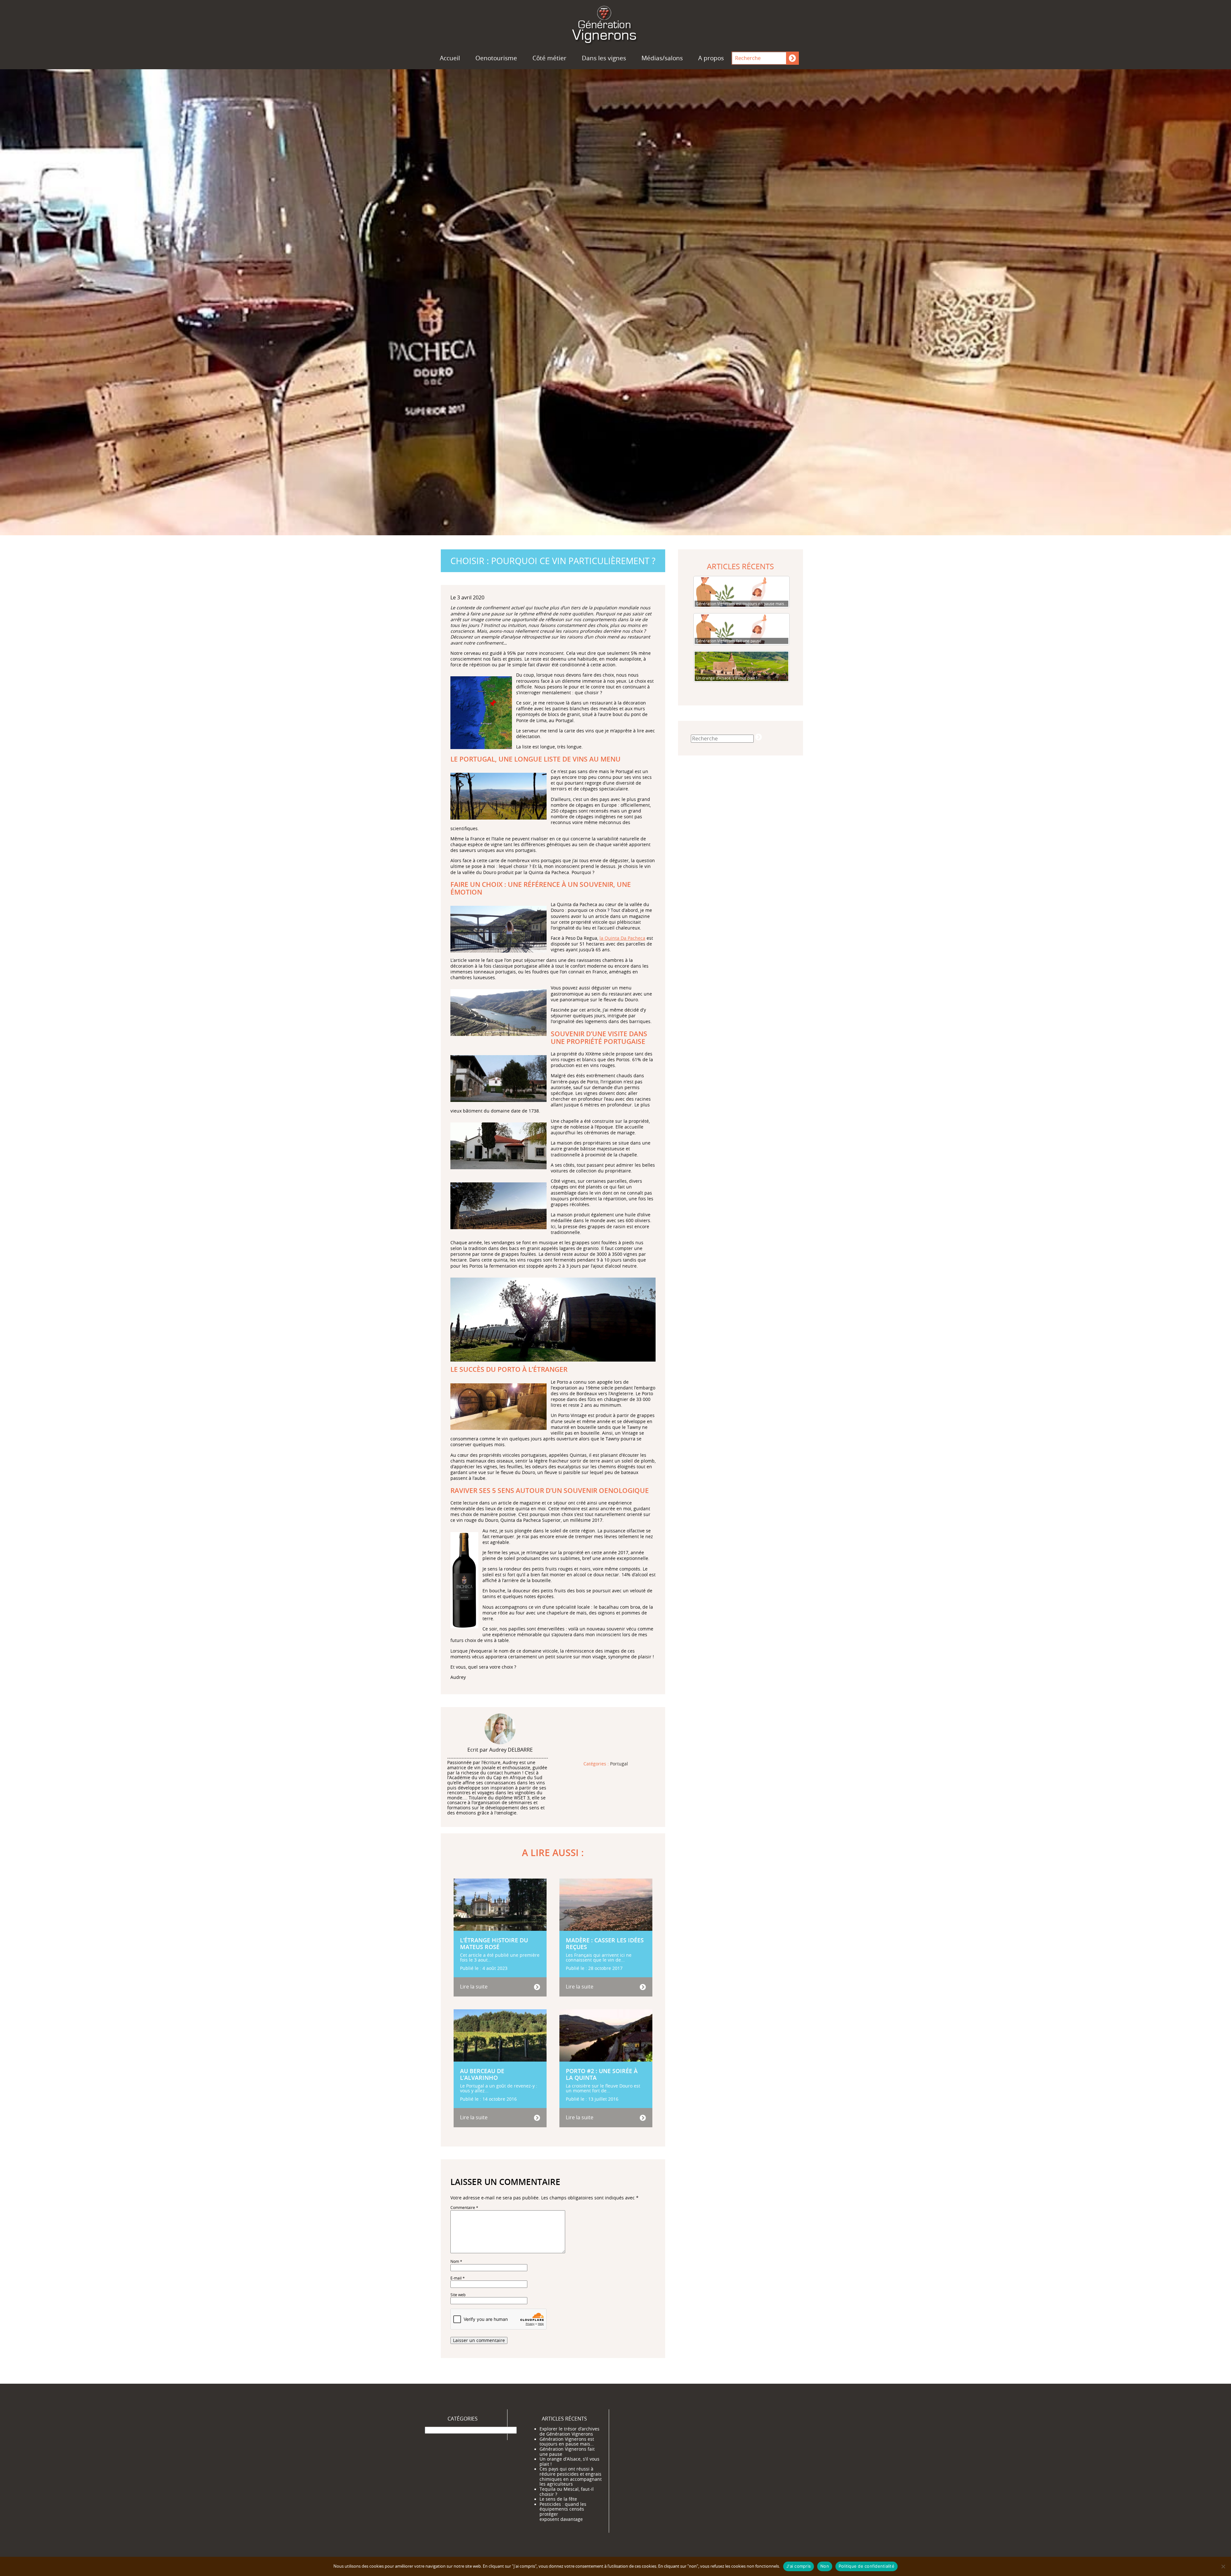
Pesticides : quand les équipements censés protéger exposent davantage (563, 2511)
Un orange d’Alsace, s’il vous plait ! (569, 2462)
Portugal (619, 1764)
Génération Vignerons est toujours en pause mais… (567, 2441)
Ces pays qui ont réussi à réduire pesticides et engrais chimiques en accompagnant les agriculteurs (571, 2476)
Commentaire (464, 2208)
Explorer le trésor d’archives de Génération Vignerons (569, 2431)
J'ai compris (799, 2566)
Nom (456, 2261)
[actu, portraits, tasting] (615, 23)
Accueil (450, 58)
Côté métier (549, 58)
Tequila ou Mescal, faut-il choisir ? (567, 2491)
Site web (458, 2295)
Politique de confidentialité (867, 2566)
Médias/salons (662, 58)
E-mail (458, 2278)
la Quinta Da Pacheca (622, 938)
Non (825, 2566)
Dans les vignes (604, 58)
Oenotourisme (496, 58)
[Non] (1223, 2566)
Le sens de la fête (558, 2499)
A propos (711, 58)
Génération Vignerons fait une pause (567, 2451)
